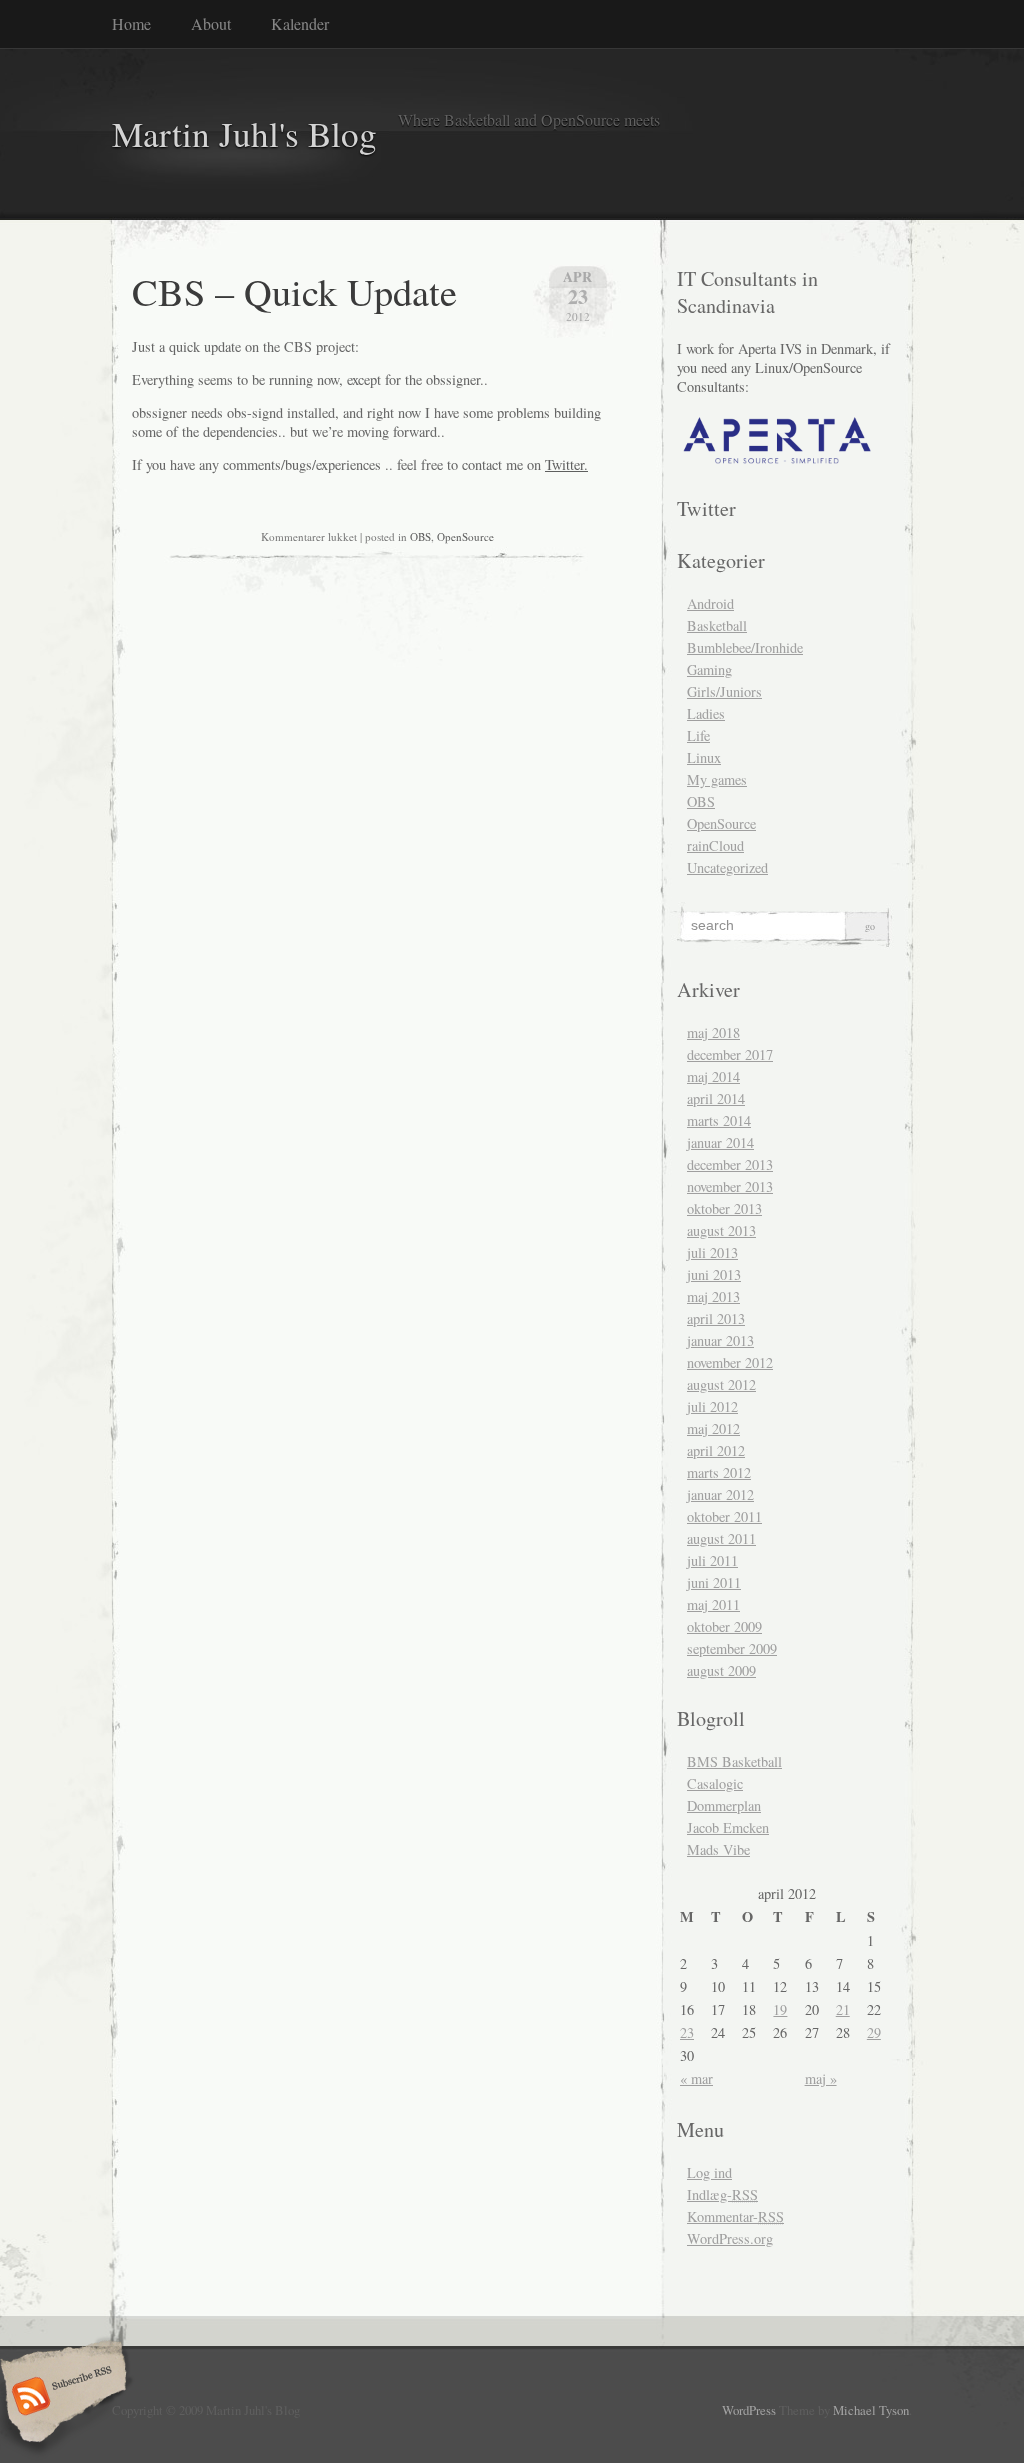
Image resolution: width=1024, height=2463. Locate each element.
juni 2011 (714, 1582)
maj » (821, 2078)
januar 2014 (720, 1142)
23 (687, 2032)
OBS (420, 536)
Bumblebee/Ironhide (745, 647)
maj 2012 (713, 1428)
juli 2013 (712, 1252)
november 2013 (730, 1186)
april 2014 (716, 1098)
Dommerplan (724, 1805)
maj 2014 (713, 1076)
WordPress (749, 2410)
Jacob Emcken (728, 1827)
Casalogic (715, 1783)
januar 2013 (720, 1340)
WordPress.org (730, 2238)
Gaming (709, 669)
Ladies (706, 713)
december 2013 (730, 1164)
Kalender (300, 23)
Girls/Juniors (724, 691)
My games (717, 779)
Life (698, 735)
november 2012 (730, 1362)
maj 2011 (713, 1604)
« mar (696, 2078)
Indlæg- (722, 2194)
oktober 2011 (724, 1516)
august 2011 (721, 1538)
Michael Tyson (871, 2410)
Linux (704, 757)
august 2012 (721, 1384)
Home (131, 23)
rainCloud (715, 845)
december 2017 (730, 1054)
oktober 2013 (724, 1208)
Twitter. (566, 464)
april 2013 (716, 1318)
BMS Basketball (734, 1761)
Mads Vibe (718, 1849)
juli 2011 (712, 1560)
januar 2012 (720, 1494)
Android (710, 603)
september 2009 (732, 1648)
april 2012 (716, 1450)
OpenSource (465, 536)
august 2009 (721, 1670)
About (211, 23)
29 (874, 2032)
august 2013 (721, 1230)
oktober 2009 (724, 1626)
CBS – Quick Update (294, 291)
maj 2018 (713, 1032)
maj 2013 (713, 1296)
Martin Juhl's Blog (244, 133)
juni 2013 (714, 1274)
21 (843, 2009)
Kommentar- (735, 2216)
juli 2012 (712, 1406)
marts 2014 (719, 1120)
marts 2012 (719, 1472)
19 (780, 2009)
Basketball (717, 625)
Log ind (709, 2172)
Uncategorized (727, 867)
